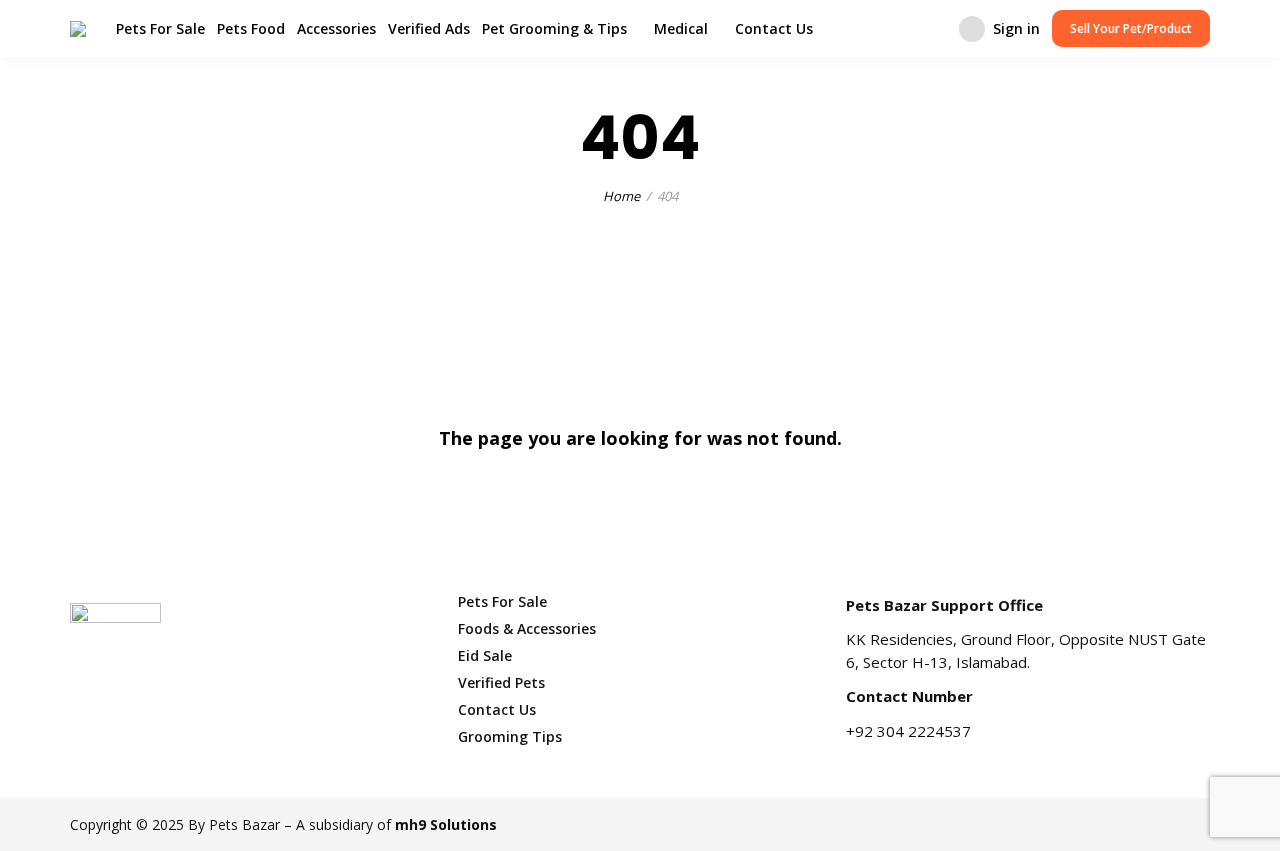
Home (621, 196)
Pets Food (251, 28)
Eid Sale (485, 655)
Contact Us (774, 28)
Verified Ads (429, 28)
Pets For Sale (160, 28)
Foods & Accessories (527, 628)
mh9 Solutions (446, 824)
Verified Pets (501, 682)
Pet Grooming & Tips (554, 28)
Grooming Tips (510, 736)
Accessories (336, 28)
